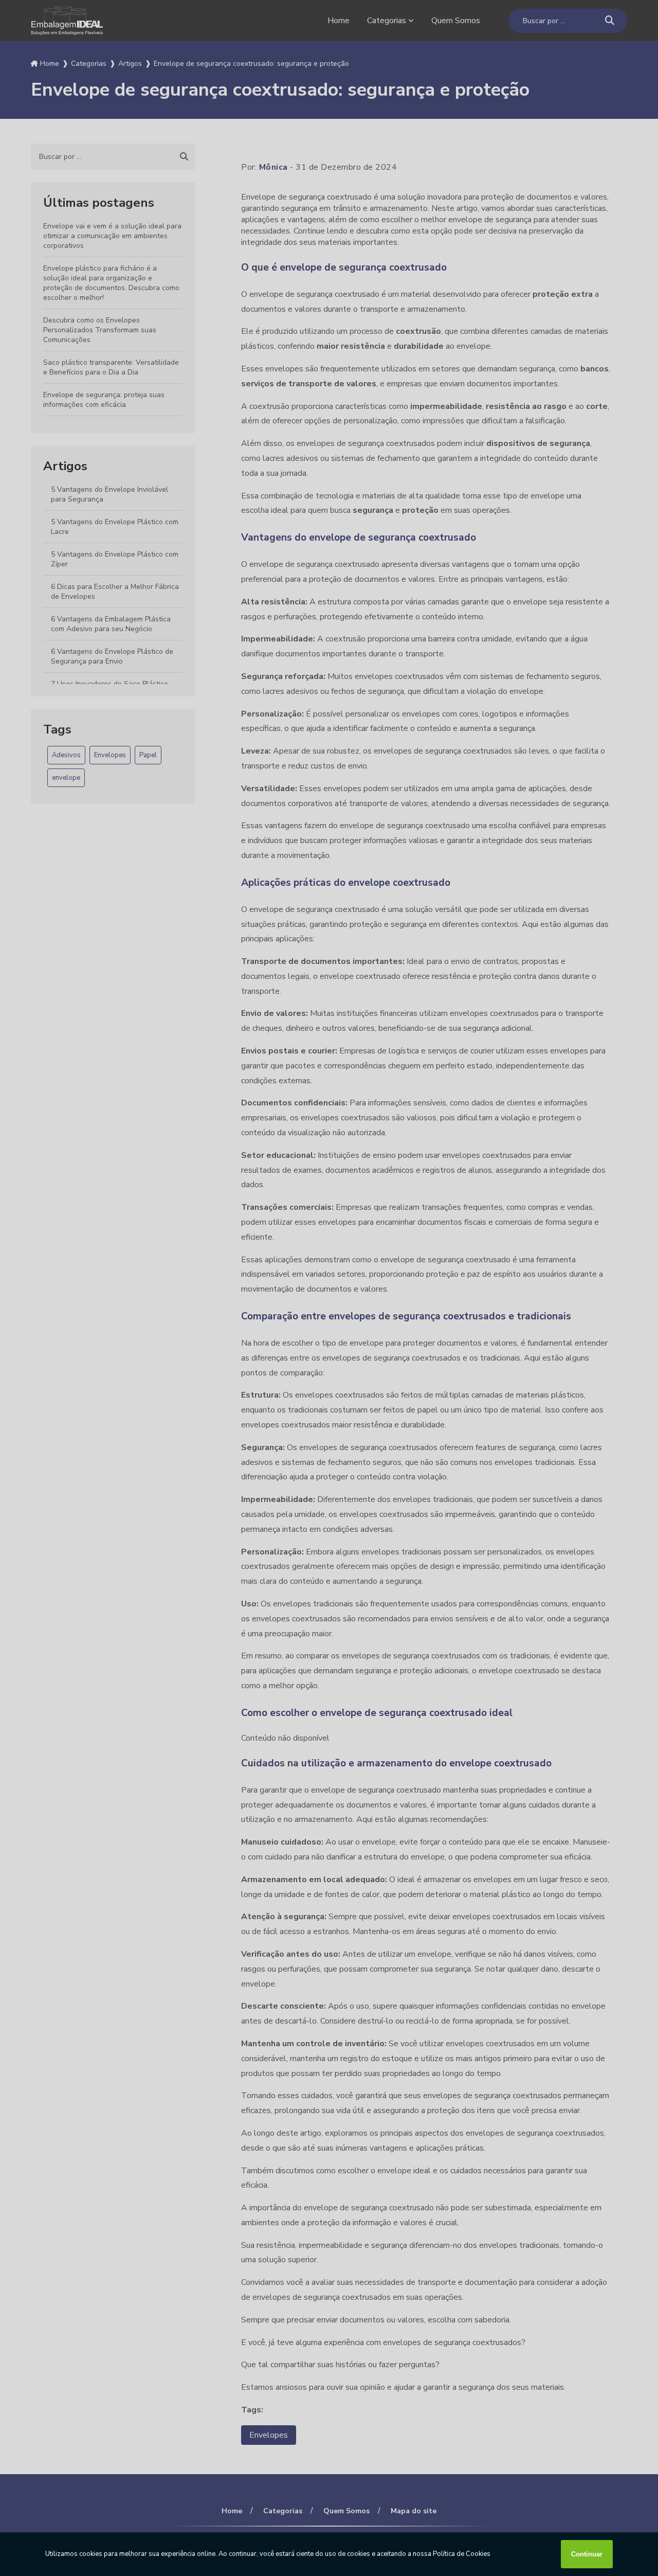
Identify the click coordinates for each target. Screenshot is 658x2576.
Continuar (587, 2554)
